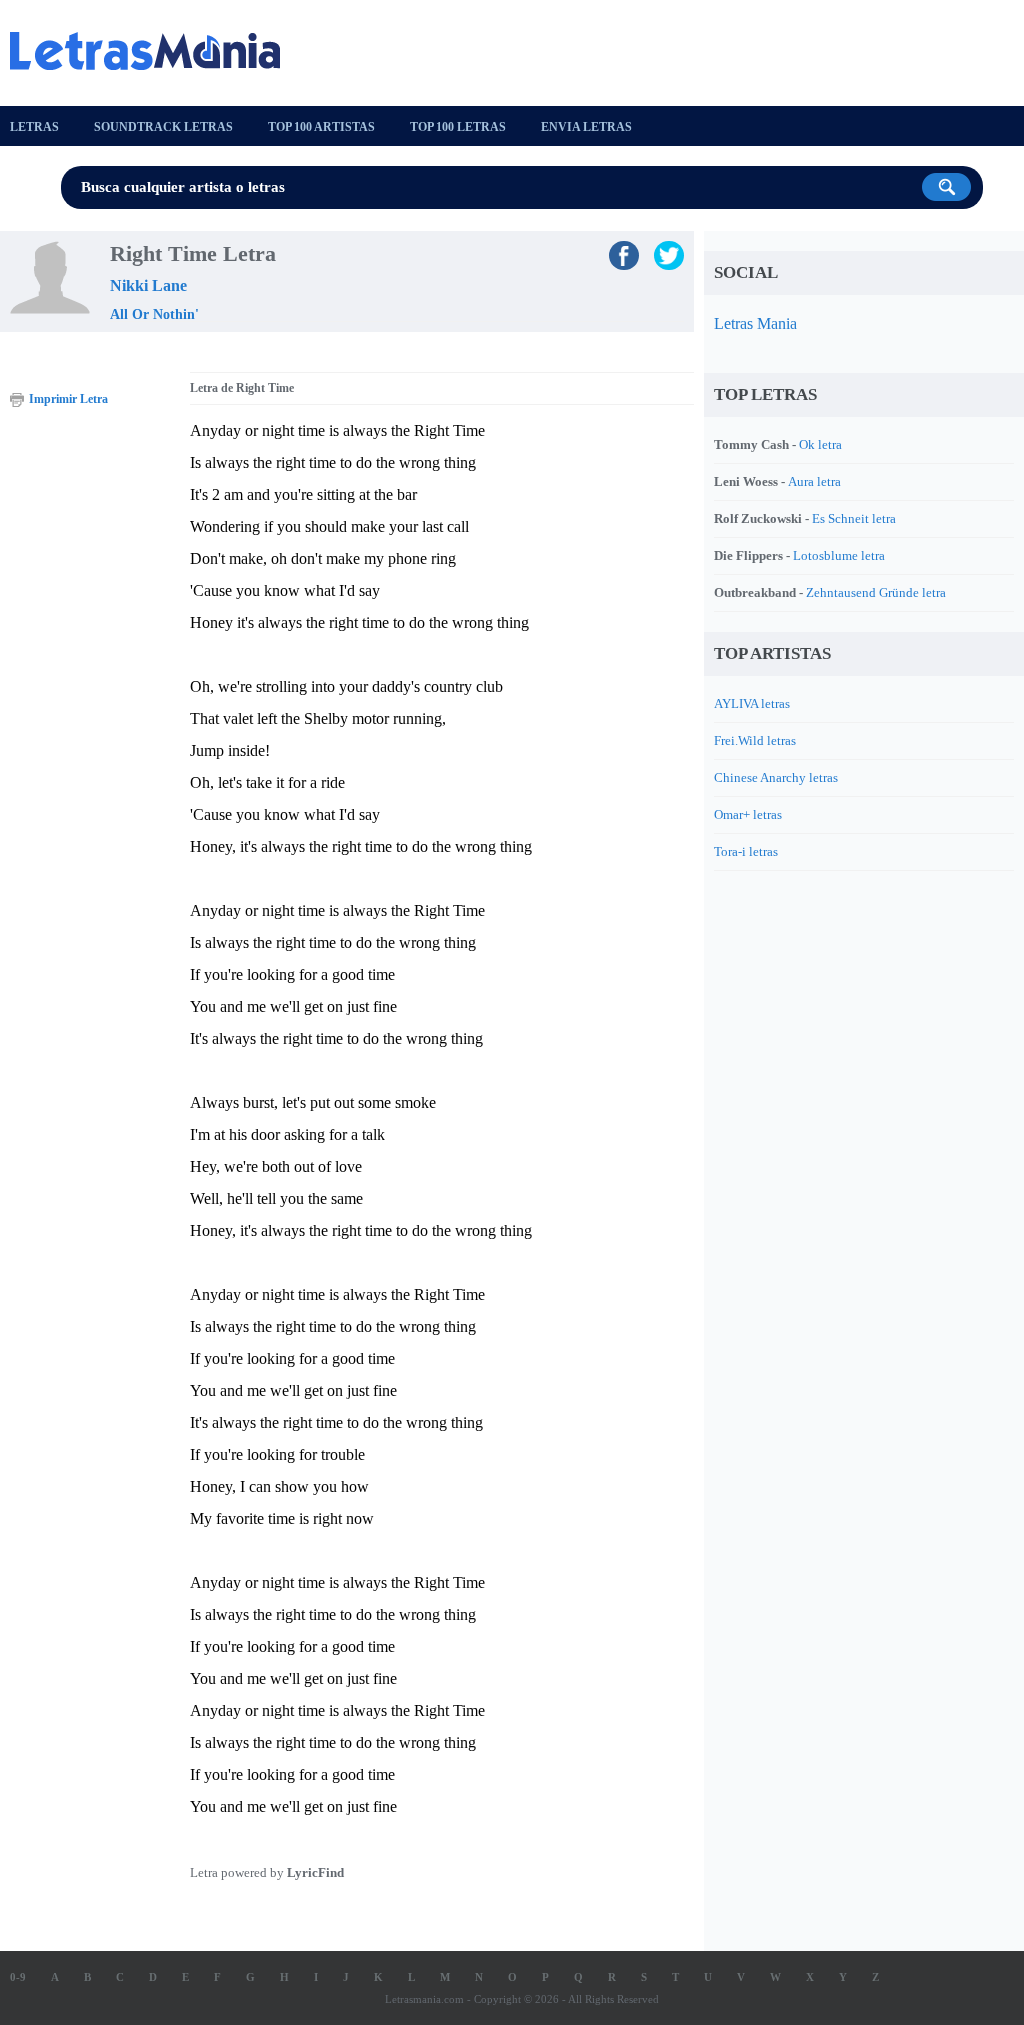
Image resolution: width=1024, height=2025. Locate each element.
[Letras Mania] (155, 51)
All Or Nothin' (154, 314)
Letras (34, 127)
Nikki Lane (148, 285)
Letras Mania (755, 323)
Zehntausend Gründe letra (876, 592)
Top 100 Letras (458, 127)
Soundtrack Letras (163, 127)
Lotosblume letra (839, 555)
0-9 (18, 1977)
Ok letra (820, 444)
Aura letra (814, 481)
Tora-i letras (746, 851)
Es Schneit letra (854, 518)
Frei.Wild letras (755, 740)
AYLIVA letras (752, 703)
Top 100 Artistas (321, 127)
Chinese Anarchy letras (776, 777)
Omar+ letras (748, 814)
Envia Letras (586, 127)
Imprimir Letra (68, 399)
